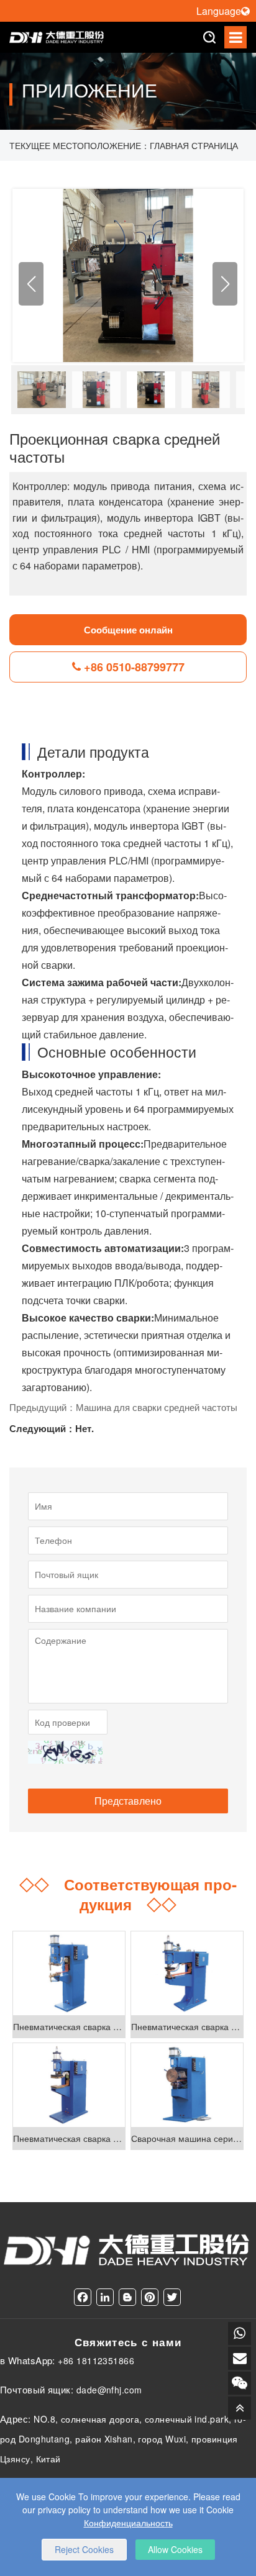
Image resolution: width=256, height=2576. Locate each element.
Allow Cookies (175, 2549)
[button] (225, 284)
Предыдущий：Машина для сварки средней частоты (123, 1407)
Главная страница (194, 145)
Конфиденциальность (128, 2523)
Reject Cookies (84, 2549)
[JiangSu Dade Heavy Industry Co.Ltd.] (57, 37)
